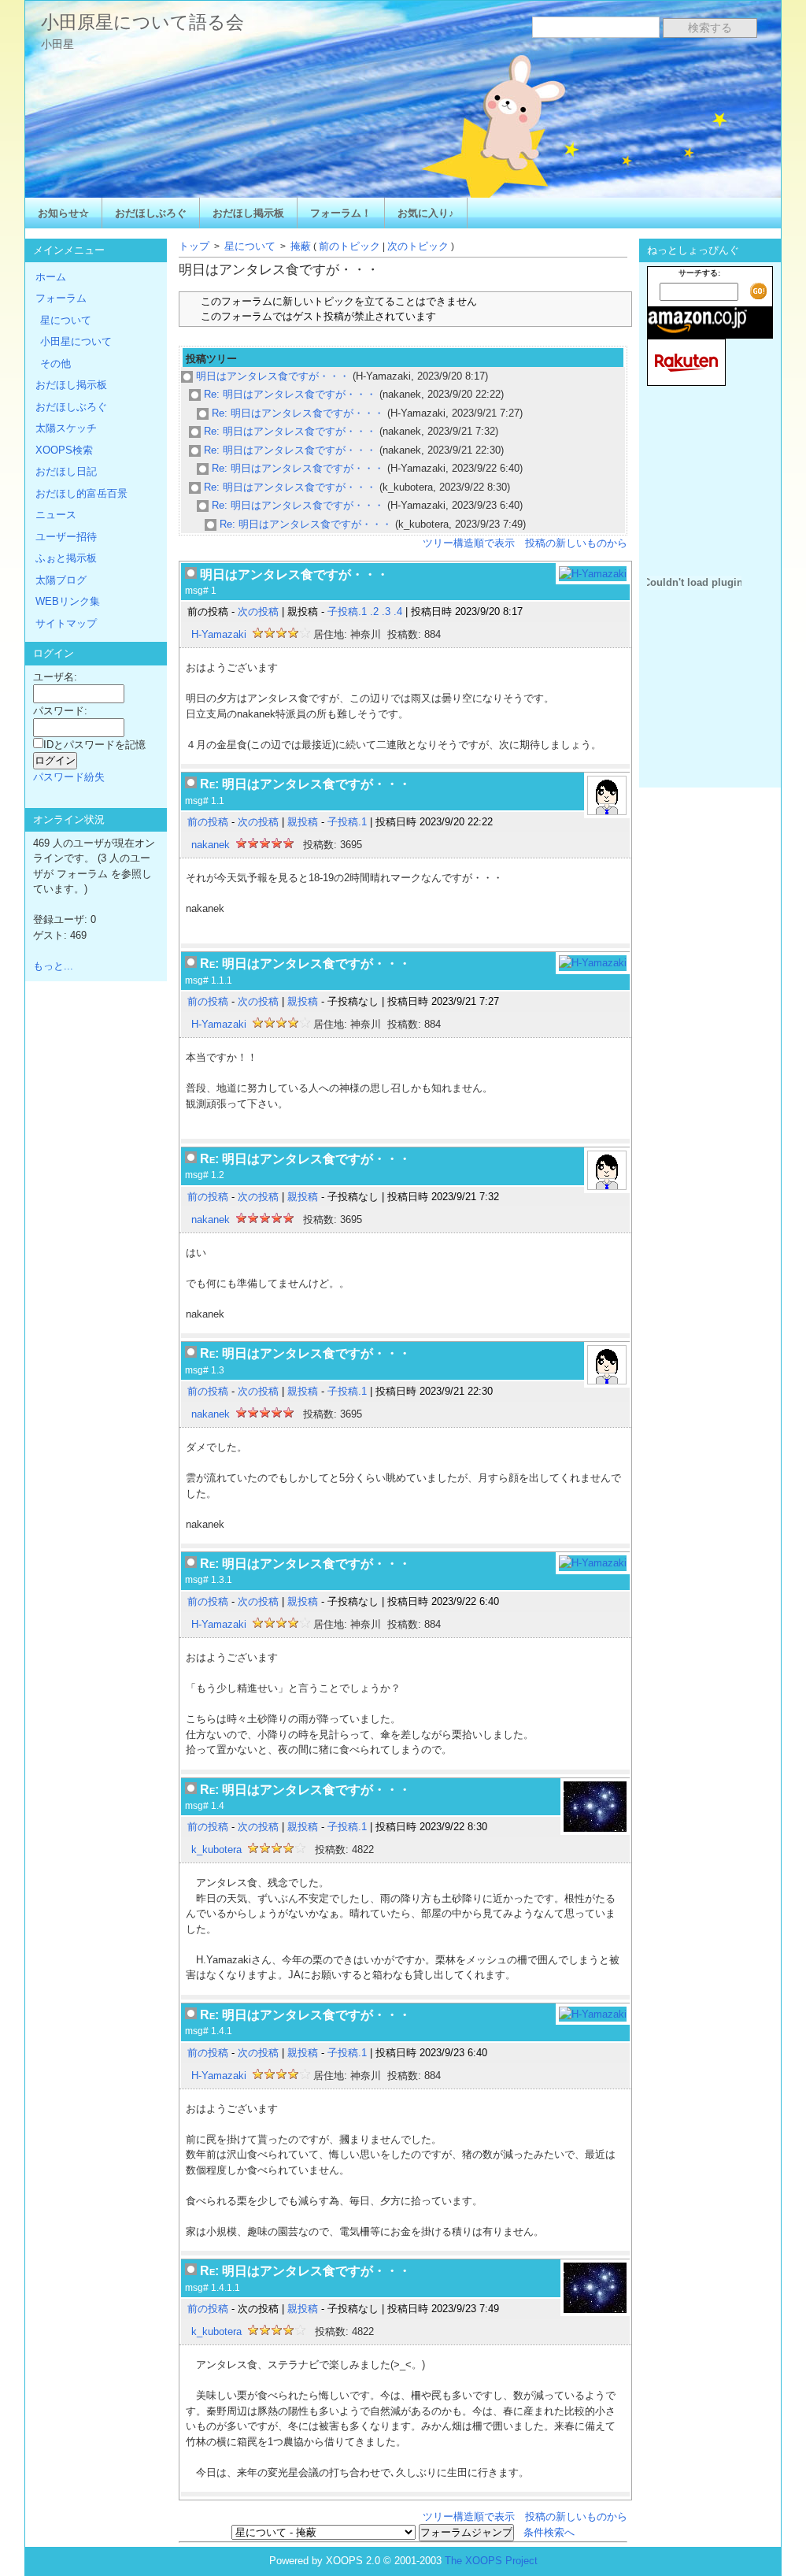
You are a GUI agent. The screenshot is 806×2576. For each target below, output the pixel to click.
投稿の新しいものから (576, 543)
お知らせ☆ (63, 213)
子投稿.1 (347, 612)
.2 (374, 612)
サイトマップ (66, 623)
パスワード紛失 (69, 777)
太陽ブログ (61, 580)
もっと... (53, 966)
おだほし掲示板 (248, 213)
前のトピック (349, 246)
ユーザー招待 (66, 537)
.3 (386, 612)
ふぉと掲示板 (66, 558)
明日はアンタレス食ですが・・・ (271, 376)
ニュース (56, 515)
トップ (194, 246)
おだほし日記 (66, 471)
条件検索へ (549, 2532)
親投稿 (303, 822)
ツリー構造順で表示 (469, 543)
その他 (55, 363)
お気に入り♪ (426, 213)
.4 (398, 612)
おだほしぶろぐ (151, 213)
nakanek (211, 845)
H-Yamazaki (219, 634)
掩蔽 (301, 246)
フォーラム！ (341, 213)
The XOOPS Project (491, 2561)
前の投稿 (208, 822)
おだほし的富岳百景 (81, 493)
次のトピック (418, 246)
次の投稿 (258, 612)
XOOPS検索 (64, 450)
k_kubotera (216, 1850)
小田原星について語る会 (142, 22)
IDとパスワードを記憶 (94, 745)
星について (250, 246)
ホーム (51, 277)
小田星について (76, 341)
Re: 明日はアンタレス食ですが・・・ (288, 394)
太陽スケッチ (66, 428)
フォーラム (61, 298)
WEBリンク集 (68, 601)
